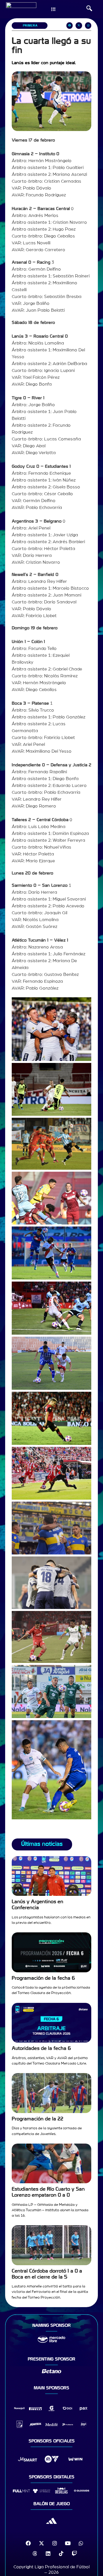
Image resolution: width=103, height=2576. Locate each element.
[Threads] (35, 2553)
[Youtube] (68, 2543)
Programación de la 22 (37, 2119)
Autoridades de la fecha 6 (41, 2048)
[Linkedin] (48, 2553)
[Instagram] (55, 2543)
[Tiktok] (61, 2553)
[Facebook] (28, 2543)
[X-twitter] (41, 2543)
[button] (89, 9)
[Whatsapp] (81, 2543)
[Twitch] (74, 2553)
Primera (30, 26)
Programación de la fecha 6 (43, 1978)
